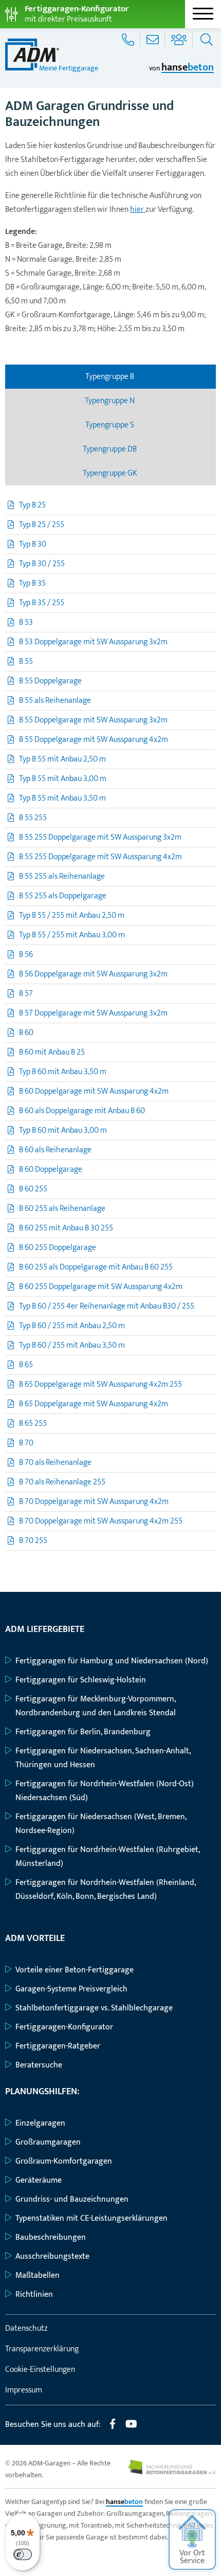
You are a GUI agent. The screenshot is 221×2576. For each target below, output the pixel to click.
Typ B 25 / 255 (42, 525)
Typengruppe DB (110, 449)
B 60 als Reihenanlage (55, 1150)
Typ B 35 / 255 (42, 603)
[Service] (129, 39)
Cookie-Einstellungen (40, 2370)
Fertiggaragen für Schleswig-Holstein (81, 1680)
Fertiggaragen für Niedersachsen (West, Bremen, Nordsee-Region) (101, 1824)
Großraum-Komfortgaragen (64, 2161)
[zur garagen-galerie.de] (172, 2472)
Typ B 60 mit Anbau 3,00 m (63, 1130)
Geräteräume (39, 2180)
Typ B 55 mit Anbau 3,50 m (62, 798)
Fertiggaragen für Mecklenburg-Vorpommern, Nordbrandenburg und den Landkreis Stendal (96, 1706)
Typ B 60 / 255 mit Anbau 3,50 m (72, 1345)
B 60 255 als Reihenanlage (62, 1209)
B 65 (26, 1365)
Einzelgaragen (40, 2123)
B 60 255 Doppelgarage (58, 1248)
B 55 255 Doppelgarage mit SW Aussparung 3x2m (100, 837)
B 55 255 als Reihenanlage (62, 876)
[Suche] (205, 39)
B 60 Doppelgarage (51, 1169)
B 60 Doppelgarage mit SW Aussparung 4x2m (94, 1091)
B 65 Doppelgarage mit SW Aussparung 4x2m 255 (100, 1384)
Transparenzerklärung (42, 2349)
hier (138, 210)
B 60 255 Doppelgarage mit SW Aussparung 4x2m (101, 1287)
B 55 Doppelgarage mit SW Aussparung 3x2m (93, 720)
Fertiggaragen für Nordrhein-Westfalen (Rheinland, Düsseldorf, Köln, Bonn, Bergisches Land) (105, 1890)
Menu (203, 14)
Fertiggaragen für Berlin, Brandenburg (83, 1732)
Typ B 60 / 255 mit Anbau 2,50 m (72, 1326)
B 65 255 (33, 1423)
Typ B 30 (33, 544)
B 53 (26, 622)
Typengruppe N (110, 401)
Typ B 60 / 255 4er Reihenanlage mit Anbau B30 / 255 (107, 1306)
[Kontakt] (154, 39)
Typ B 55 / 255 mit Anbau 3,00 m (72, 935)
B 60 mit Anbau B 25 (52, 1052)
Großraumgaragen (48, 2142)
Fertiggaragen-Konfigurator (64, 2027)
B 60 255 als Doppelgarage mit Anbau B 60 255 (96, 1267)
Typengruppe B (110, 377)
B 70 (26, 1443)
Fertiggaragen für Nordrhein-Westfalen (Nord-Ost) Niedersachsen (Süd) (105, 1791)
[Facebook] (113, 2428)
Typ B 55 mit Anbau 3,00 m (63, 779)
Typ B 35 (32, 583)
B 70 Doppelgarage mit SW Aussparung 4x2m (94, 1502)
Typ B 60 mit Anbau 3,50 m (63, 1072)
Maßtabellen (38, 2275)
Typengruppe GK (111, 473)
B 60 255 (33, 1189)
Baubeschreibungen (51, 2237)
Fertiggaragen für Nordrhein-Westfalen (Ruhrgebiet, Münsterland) (107, 1857)
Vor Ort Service (192, 2557)
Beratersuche (39, 2065)
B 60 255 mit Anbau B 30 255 (66, 1228)
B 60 (26, 1033)
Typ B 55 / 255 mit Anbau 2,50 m (72, 915)
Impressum (24, 2390)
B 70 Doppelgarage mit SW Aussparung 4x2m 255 (101, 1521)
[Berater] (180, 39)
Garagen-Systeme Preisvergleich (71, 1989)
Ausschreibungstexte (52, 2256)
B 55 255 (33, 818)
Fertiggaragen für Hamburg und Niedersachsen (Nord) (112, 1661)
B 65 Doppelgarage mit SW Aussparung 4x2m (94, 1404)
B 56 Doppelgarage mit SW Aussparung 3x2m (93, 974)
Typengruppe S (110, 425)
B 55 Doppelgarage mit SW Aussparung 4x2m (94, 740)
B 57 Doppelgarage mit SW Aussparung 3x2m (93, 1013)
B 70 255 (33, 1541)
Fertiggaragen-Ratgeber (58, 2046)
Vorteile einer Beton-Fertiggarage (75, 1970)
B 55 (26, 661)
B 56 (26, 955)
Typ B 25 (32, 505)
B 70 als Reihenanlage (55, 1463)
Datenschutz (26, 2328)
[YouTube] (131, 2428)
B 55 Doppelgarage (50, 681)
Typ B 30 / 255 (42, 564)
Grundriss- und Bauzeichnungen (72, 2199)
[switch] (23, 2554)
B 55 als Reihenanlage (55, 701)
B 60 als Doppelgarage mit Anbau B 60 (82, 1111)
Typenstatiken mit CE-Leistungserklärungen (91, 2218)
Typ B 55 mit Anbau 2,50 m (62, 759)
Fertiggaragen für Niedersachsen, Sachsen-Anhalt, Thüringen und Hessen (103, 1758)
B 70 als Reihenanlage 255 (62, 1482)
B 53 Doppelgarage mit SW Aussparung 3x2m (93, 642)
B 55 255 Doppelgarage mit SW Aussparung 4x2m (100, 857)
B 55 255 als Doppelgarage (63, 896)
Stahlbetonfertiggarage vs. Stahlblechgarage (94, 2008)
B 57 (26, 994)
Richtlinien (34, 2294)
